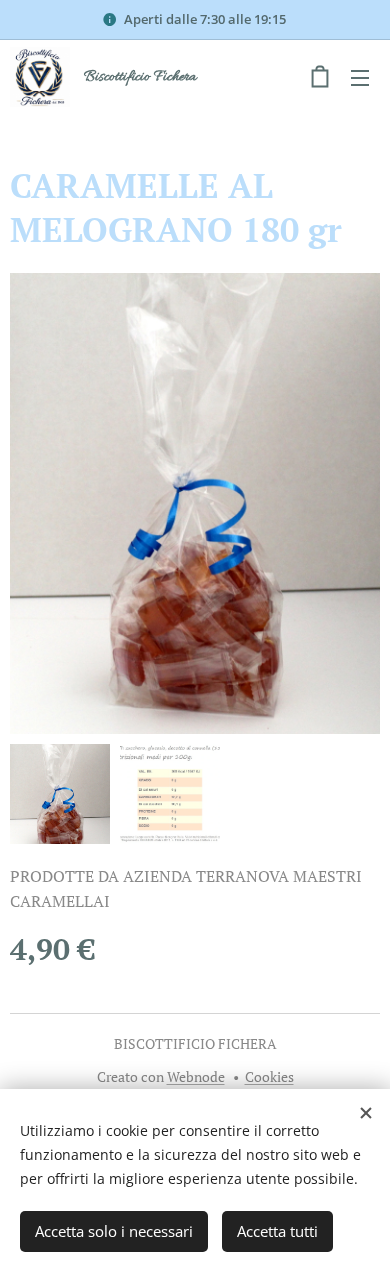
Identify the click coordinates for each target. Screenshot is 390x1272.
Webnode (196, 1076)
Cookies (269, 1076)
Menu (360, 77)
